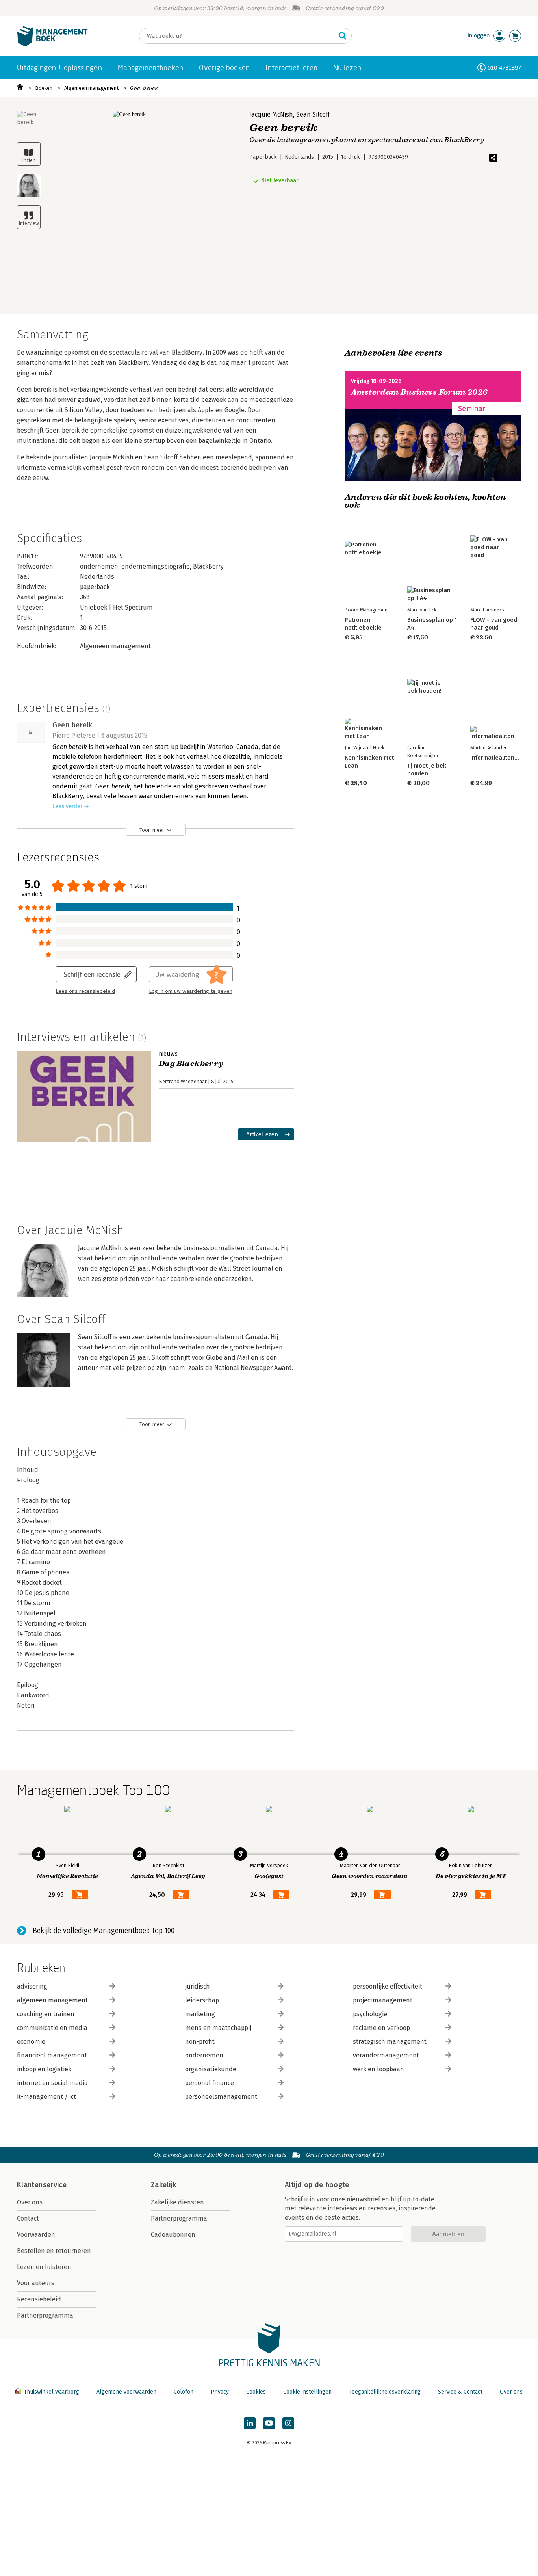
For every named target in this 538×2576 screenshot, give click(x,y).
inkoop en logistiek (44, 2069)
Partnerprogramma (45, 2315)
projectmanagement (383, 2000)
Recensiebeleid (39, 2299)
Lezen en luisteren (44, 2267)
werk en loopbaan (378, 2069)
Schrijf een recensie (92, 974)
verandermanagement (386, 2055)
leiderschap (202, 2000)
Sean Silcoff (313, 114)
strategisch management (390, 2042)
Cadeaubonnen (173, 2235)
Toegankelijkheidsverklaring (385, 2392)
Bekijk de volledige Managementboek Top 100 (104, 1931)
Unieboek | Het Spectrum (116, 607)
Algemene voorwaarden (126, 2392)
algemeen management (52, 2000)
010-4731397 (504, 68)
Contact (28, 2218)
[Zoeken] (343, 36)
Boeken (44, 88)
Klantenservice (42, 2185)
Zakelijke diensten (177, 2202)
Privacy (220, 2392)
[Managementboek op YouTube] (269, 2423)
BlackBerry (208, 566)
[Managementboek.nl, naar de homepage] (52, 45)
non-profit (200, 2042)
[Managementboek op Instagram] (288, 2423)
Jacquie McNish (271, 114)
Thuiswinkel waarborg (51, 2392)
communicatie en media (52, 2028)
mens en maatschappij (218, 2028)
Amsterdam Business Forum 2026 (419, 392)
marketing (200, 2014)
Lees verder (67, 806)
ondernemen (99, 566)
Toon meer (152, 830)
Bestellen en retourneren (54, 2251)
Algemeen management (91, 88)
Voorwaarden (36, 2235)
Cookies (256, 2392)
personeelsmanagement (221, 2097)
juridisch (198, 1986)
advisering (32, 1986)
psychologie (370, 2014)
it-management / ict (46, 2097)
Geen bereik (144, 88)
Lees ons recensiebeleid (85, 991)
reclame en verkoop (381, 2028)
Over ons (30, 2202)
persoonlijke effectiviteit (388, 1986)
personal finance (210, 2083)
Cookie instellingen (307, 2392)
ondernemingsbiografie (156, 566)
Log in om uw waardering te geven (191, 991)
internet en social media (52, 2083)
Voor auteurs (36, 2283)
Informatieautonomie (499, 758)
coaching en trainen (46, 2014)
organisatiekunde (211, 2069)
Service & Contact (460, 2392)
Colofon (184, 2392)
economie (31, 2042)
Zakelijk (163, 2185)
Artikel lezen (262, 1134)
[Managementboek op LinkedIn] (250, 2423)
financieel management (52, 2055)
